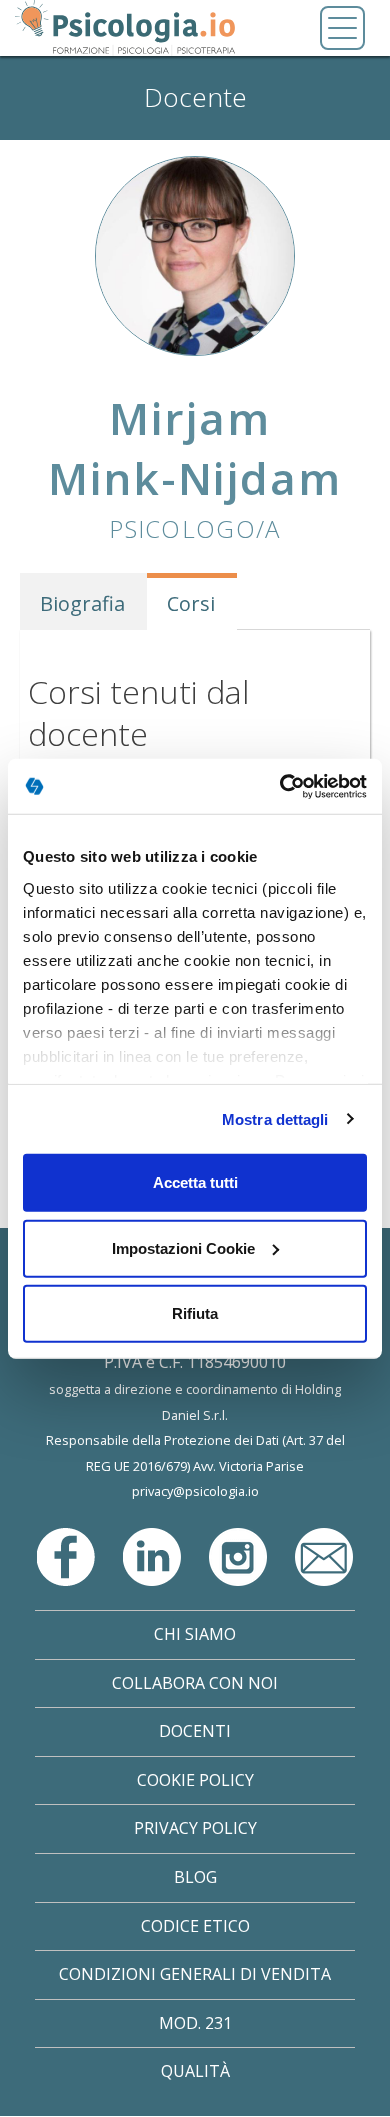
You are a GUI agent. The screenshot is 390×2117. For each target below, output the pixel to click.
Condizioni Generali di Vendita (195, 1974)
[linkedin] (154, 1555)
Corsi (191, 603)
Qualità (195, 2071)
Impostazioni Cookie (183, 1247)
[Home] (125, 28)
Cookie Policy (195, 1780)
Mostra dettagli (275, 1118)
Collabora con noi (195, 1683)
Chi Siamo (195, 1634)
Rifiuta (195, 1313)
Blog (195, 1877)
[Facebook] (68, 1555)
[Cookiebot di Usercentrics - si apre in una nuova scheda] (280, 786)
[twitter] (240, 1555)
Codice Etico (195, 1926)
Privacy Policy (195, 1828)
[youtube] (324, 1555)
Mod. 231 (195, 2023)
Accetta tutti (195, 1182)
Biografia (82, 603)
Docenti (195, 1731)
